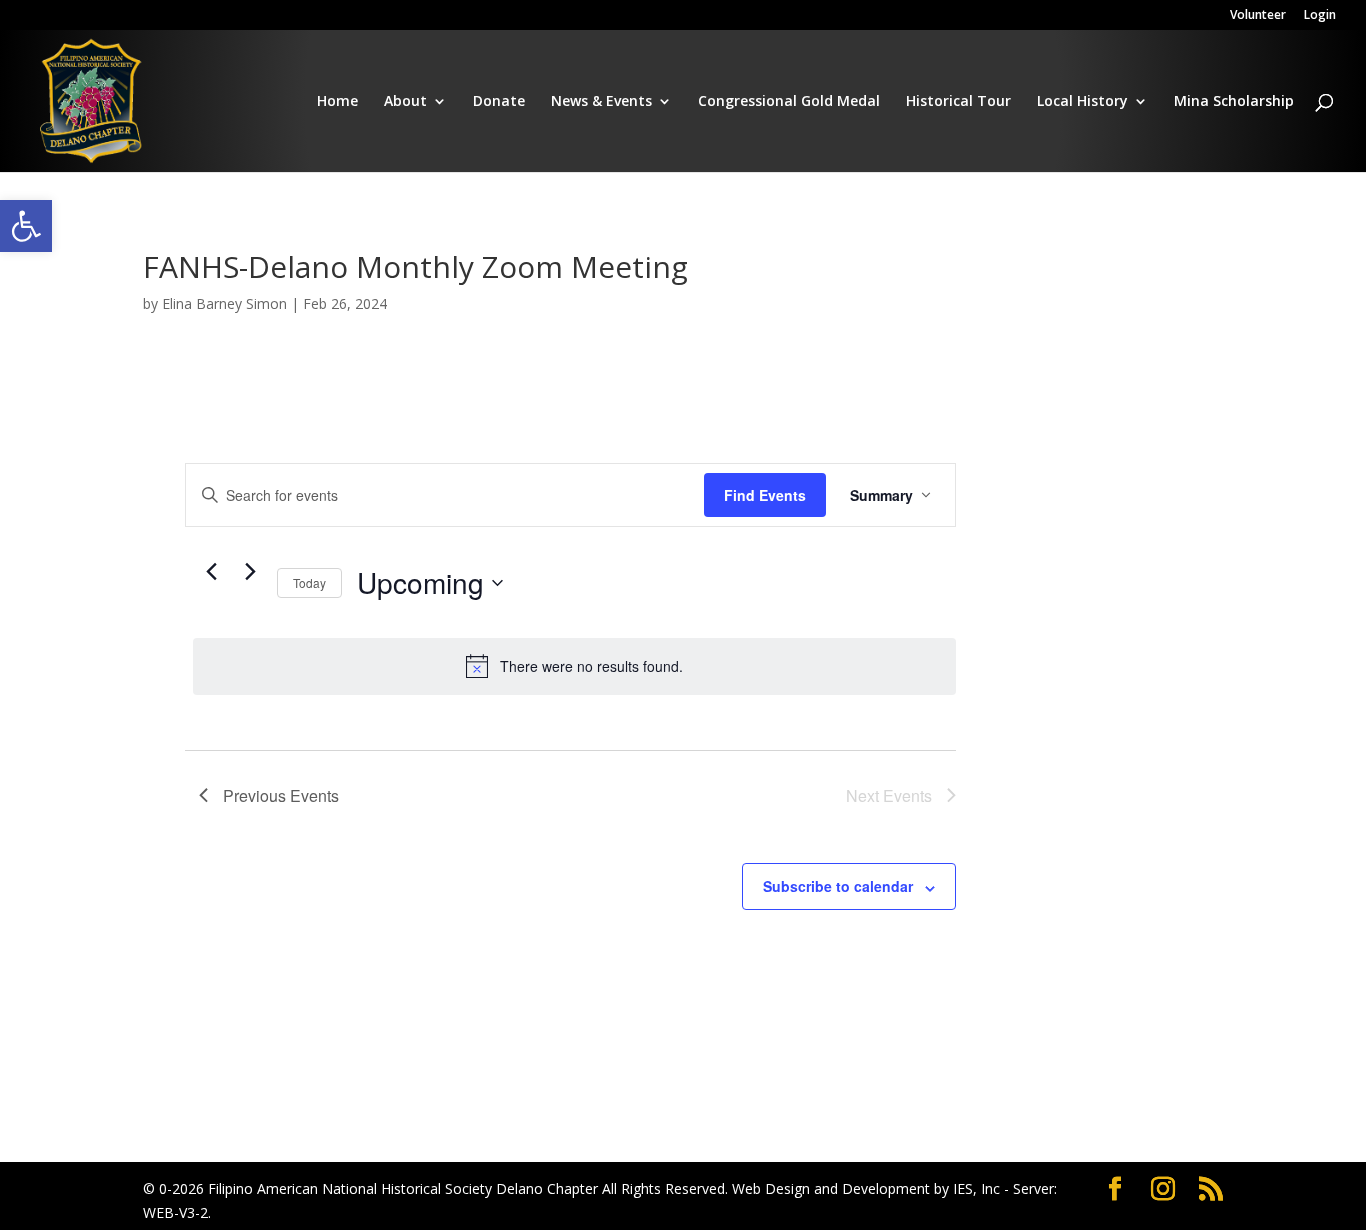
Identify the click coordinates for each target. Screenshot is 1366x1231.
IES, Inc (976, 1188)
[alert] (574, 666)
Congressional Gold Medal (789, 102)
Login (1320, 16)
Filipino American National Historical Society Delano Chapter (403, 1188)
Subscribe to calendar (838, 886)
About (405, 102)
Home (337, 102)
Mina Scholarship (1234, 102)
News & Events (601, 102)
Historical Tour (958, 102)
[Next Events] (250, 571)
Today (309, 582)
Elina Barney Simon (224, 303)
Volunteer (1258, 16)
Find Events (765, 495)
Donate (499, 102)
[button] (26, 226)
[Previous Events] (211, 571)
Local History (1082, 102)
